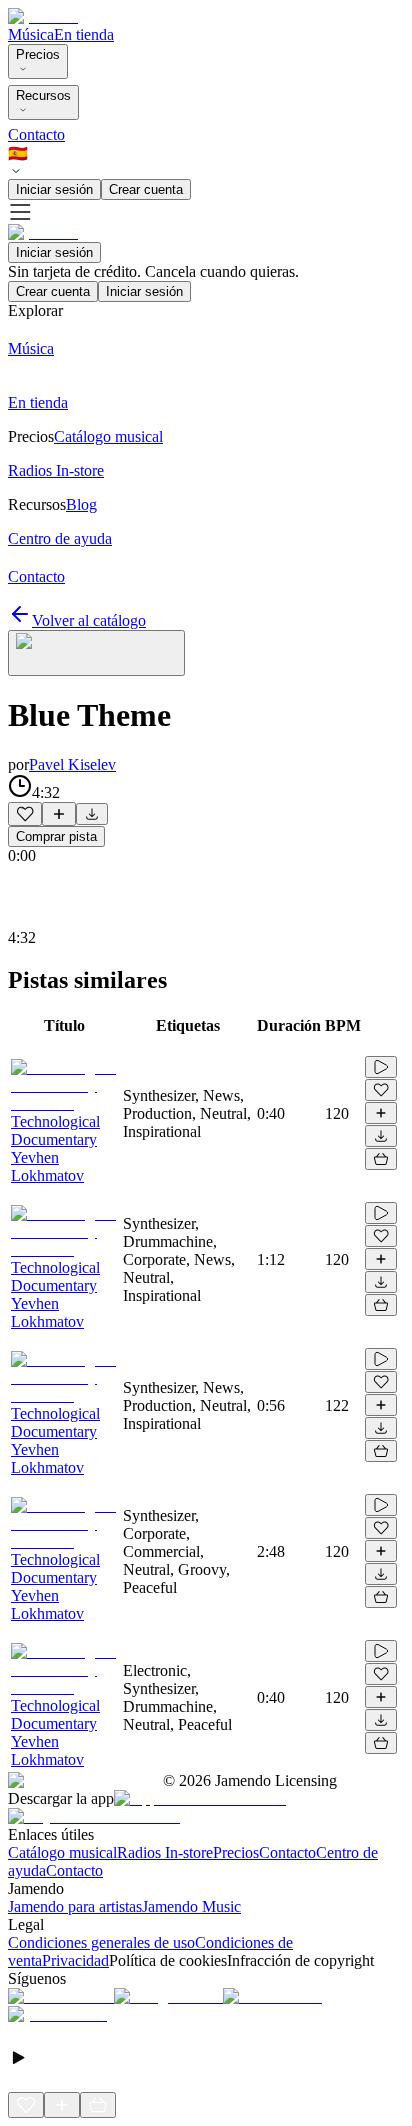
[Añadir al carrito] (381, 1159)
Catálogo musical (62, 1852)
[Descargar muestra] (92, 814)
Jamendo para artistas (75, 1906)
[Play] (96, 653)
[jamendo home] (43, 16)
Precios (38, 54)
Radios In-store (165, 1852)
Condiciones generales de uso (101, 1942)
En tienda (84, 34)
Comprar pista (56, 836)
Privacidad (75, 1960)
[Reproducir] (381, 1067)
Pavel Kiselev (72, 764)
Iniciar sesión (54, 189)
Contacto (36, 134)
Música (31, 34)
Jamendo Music (191, 1906)
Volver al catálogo (89, 620)
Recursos (43, 95)
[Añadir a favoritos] (25, 814)
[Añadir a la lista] (59, 814)
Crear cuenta (146, 189)
